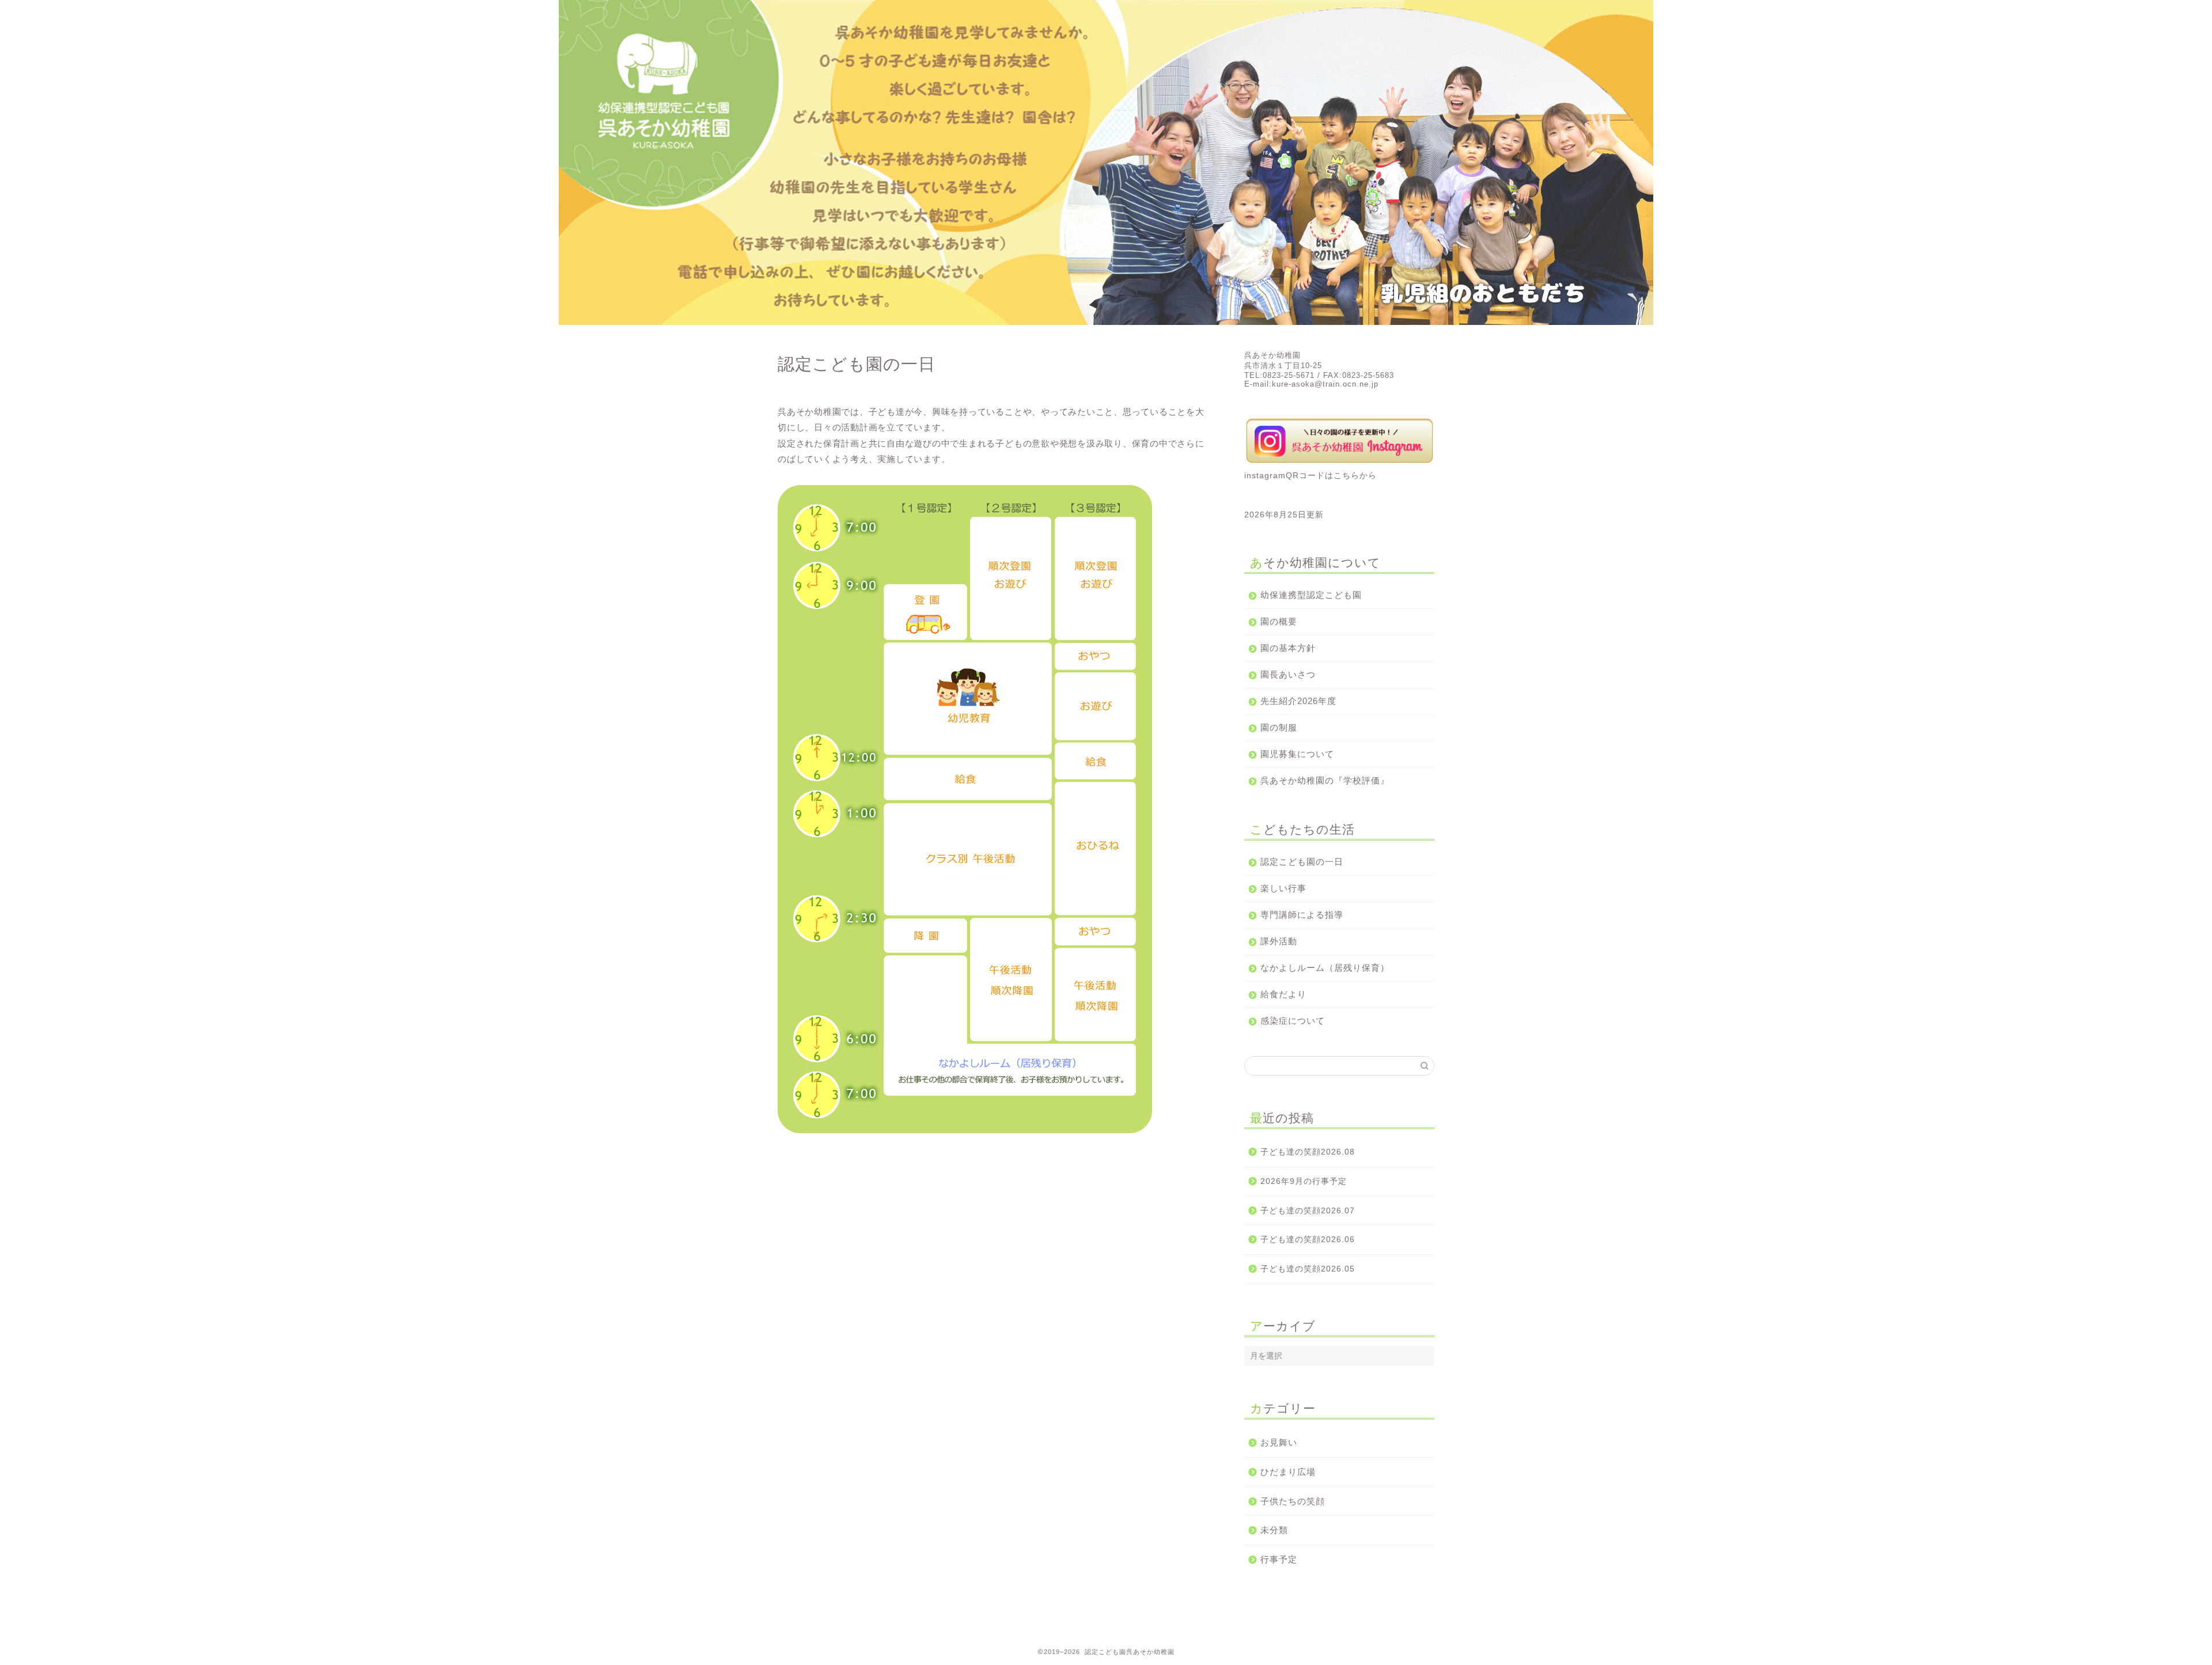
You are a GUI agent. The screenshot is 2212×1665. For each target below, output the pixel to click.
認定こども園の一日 (1302, 862)
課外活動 (1279, 941)
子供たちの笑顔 (1293, 1501)
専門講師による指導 (1302, 915)
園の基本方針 (1288, 648)
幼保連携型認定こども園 (1311, 595)
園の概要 (1279, 621)
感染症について (1293, 1021)
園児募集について (1297, 754)
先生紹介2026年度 (1298, 701)
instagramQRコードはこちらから (1310, 476)
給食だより (1283, 994)
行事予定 (1279, 1559)
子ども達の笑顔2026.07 (1308, 1211)
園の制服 (1279, 727)
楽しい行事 (1283, 888)
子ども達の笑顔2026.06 (1308, 1240)
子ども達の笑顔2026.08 (1308, 1152)
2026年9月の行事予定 (1304, 1181)
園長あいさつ (1288, 674)
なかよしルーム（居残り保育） (1325, 968)
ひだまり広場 (1288, 1472)
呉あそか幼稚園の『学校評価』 (1325, 780)
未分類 (1274, 1530)
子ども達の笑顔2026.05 (1308, 1269)
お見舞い (1279, 1442)
